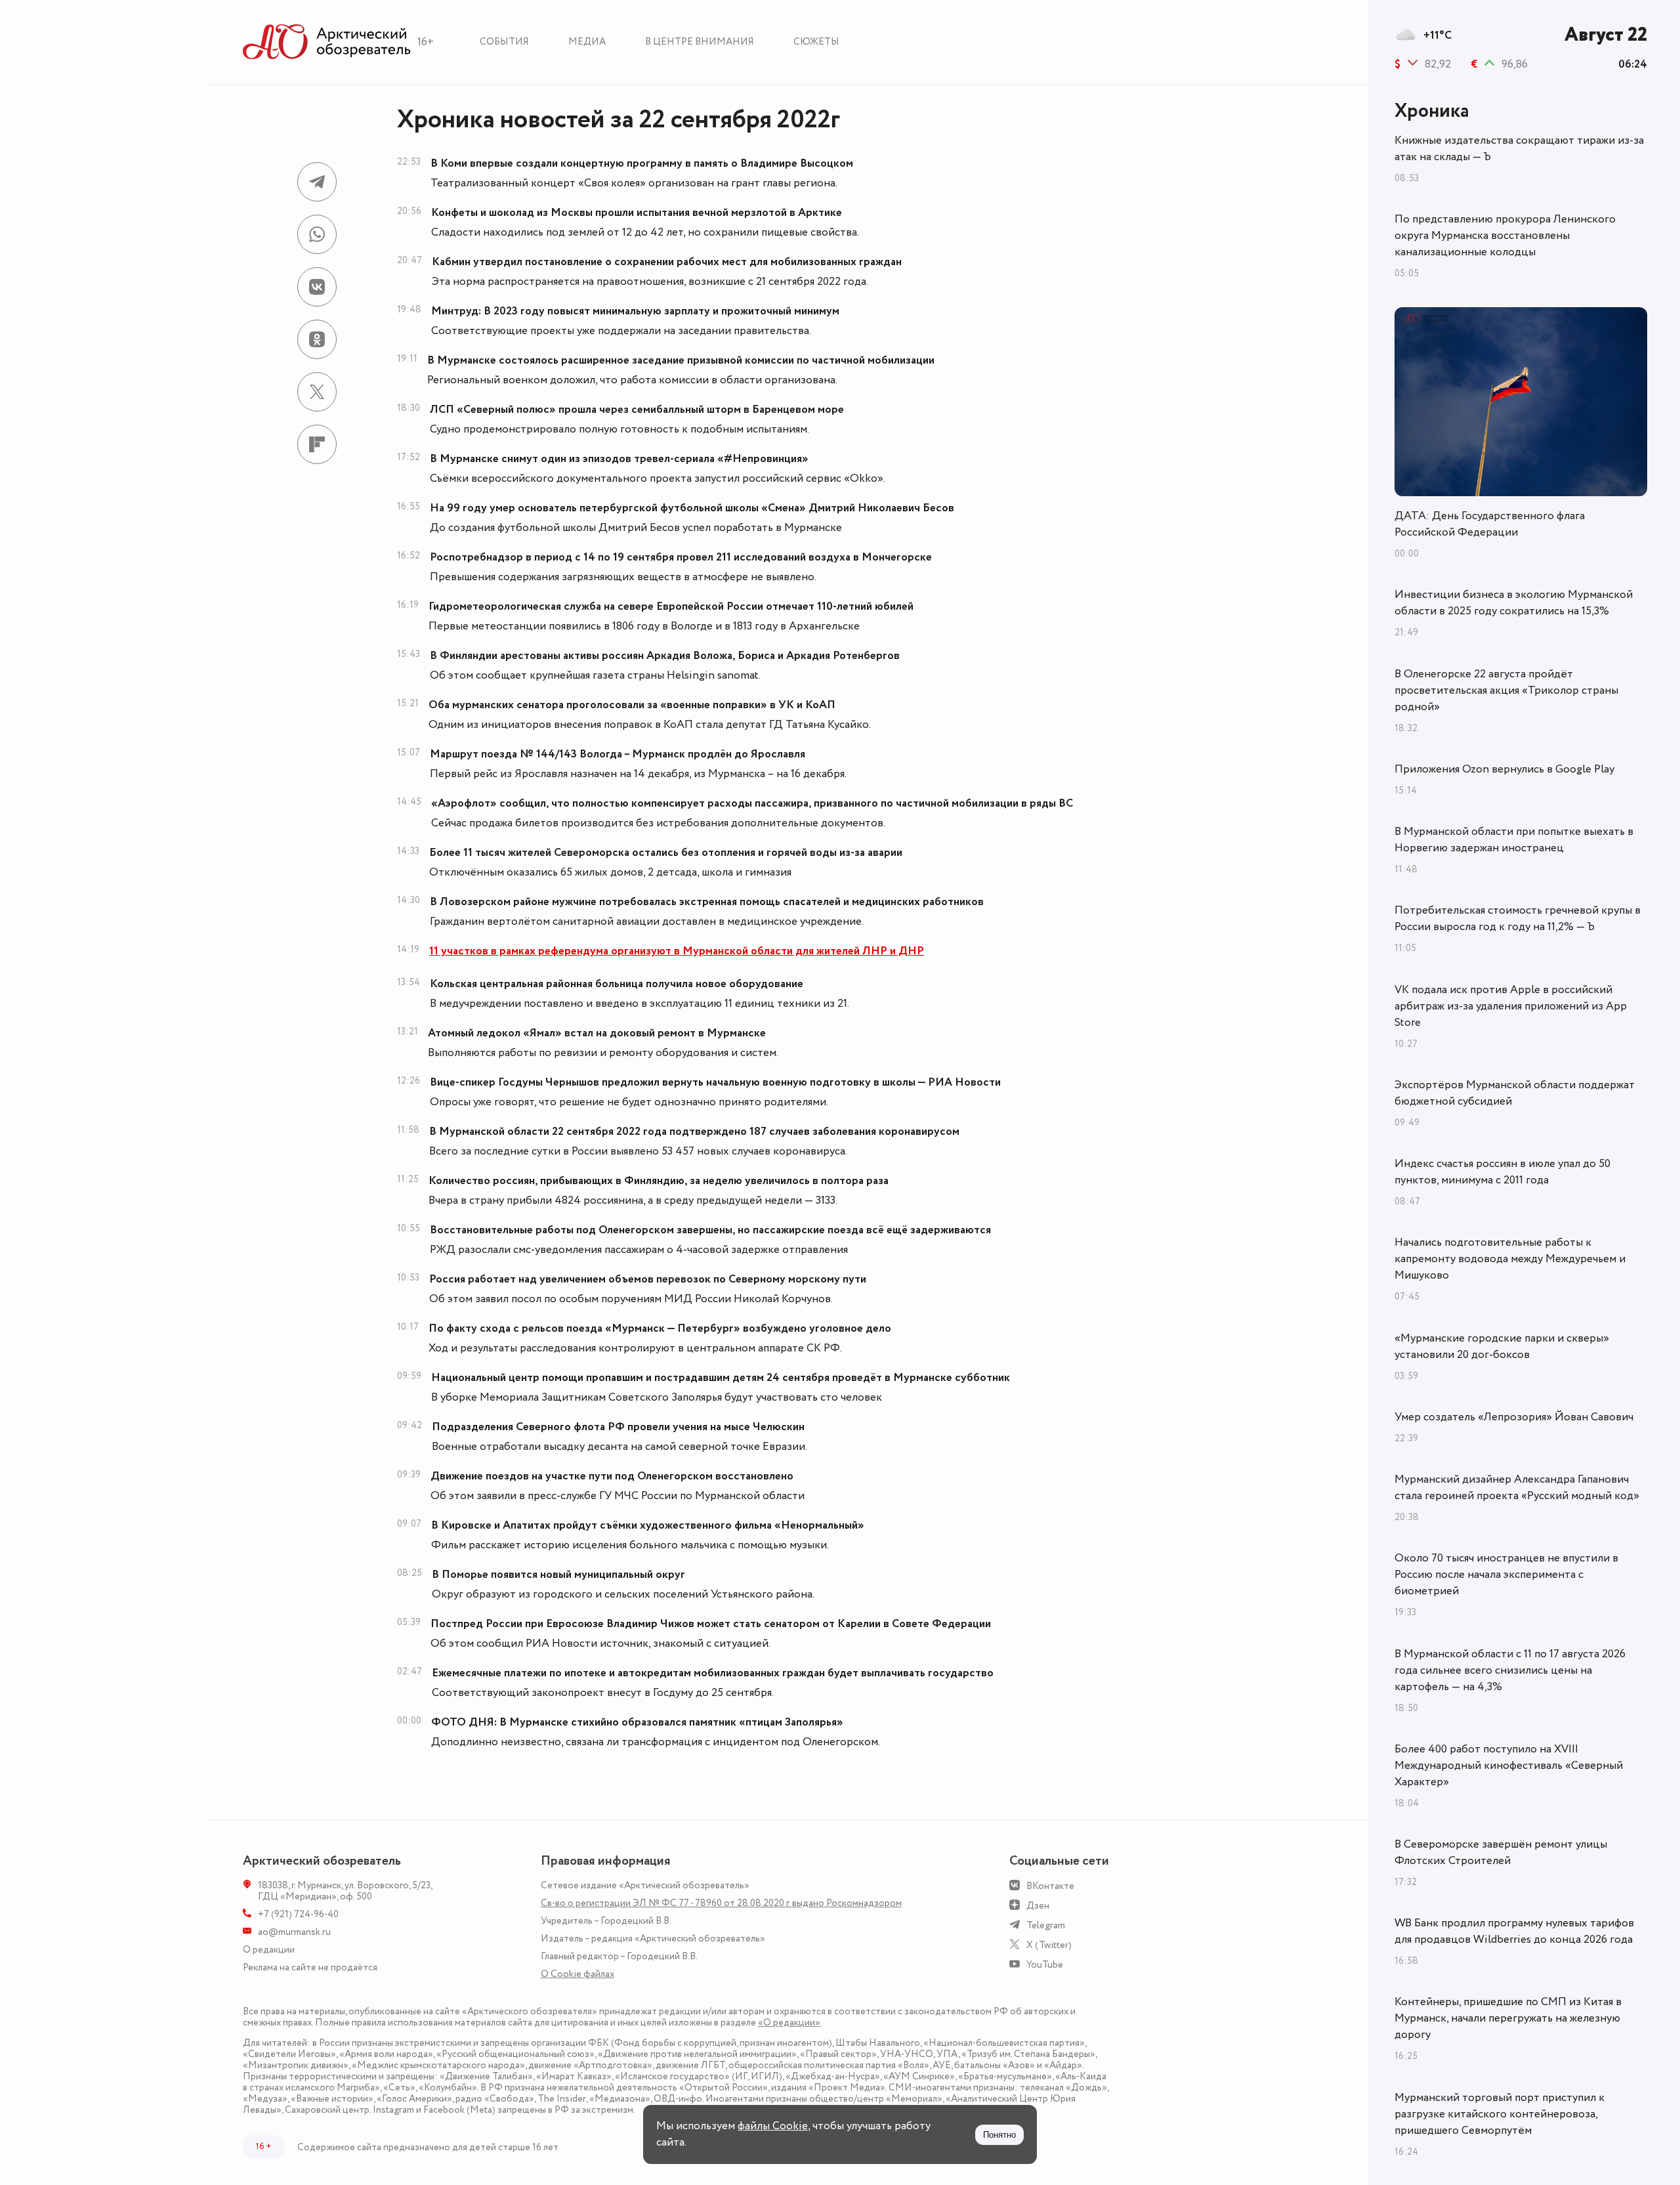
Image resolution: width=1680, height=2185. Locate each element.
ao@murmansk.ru (294, 1932)
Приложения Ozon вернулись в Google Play (1504, 769)
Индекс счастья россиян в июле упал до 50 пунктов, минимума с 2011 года (1502, 1172)
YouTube (1045, 1965)
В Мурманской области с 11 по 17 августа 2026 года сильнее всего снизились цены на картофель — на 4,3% (1510, 1670)
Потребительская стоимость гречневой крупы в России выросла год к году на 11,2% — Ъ (1518, 919)
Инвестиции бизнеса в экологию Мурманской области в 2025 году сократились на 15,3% (1514, 603)
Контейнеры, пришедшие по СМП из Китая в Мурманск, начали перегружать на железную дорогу (1508, 2018)
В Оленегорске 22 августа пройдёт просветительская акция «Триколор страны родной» (1506, 690)
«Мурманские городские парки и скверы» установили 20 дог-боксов (1502, 1347)
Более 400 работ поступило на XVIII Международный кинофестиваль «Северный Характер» (1509, 1766)
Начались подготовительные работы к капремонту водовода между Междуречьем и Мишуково (1510, 1259)
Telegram (1046, 1925)
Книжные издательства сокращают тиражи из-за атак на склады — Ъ (1519, 149)
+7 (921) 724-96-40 (298, 1914)
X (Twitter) (1049, 1945)
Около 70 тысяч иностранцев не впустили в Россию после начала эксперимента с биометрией (1506, 1575)
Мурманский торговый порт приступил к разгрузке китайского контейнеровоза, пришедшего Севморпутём (1500, 2114)
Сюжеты (816, 42)
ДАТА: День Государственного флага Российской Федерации (1490, 524)
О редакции (269, 1950)
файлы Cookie (773, 2126)
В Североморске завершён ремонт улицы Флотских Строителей (1501, 1853)
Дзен (1038, 1906)
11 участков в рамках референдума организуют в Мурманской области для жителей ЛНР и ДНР (677, 951)
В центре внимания (700, 42)
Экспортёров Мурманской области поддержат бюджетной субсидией (1515, 1093)
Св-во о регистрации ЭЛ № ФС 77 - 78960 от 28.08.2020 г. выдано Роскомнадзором (721, 1903)
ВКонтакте (1050, 1886)
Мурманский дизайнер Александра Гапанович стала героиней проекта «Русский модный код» (1517, 1488)
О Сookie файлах (577, 1974)
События (504, 42)
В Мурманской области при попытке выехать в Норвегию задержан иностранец (1514, 840)
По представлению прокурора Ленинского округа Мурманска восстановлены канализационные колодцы (1505, 236)
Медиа (587, 42)
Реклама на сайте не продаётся (310, 1967)
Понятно (999, 2135)
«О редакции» (789, 2023)
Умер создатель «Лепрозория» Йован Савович (1514, 1417)
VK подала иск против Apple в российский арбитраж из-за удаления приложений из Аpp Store (1511, 1006)
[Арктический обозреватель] (327, 42)
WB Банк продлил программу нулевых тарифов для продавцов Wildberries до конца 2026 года (1514, 1931)
